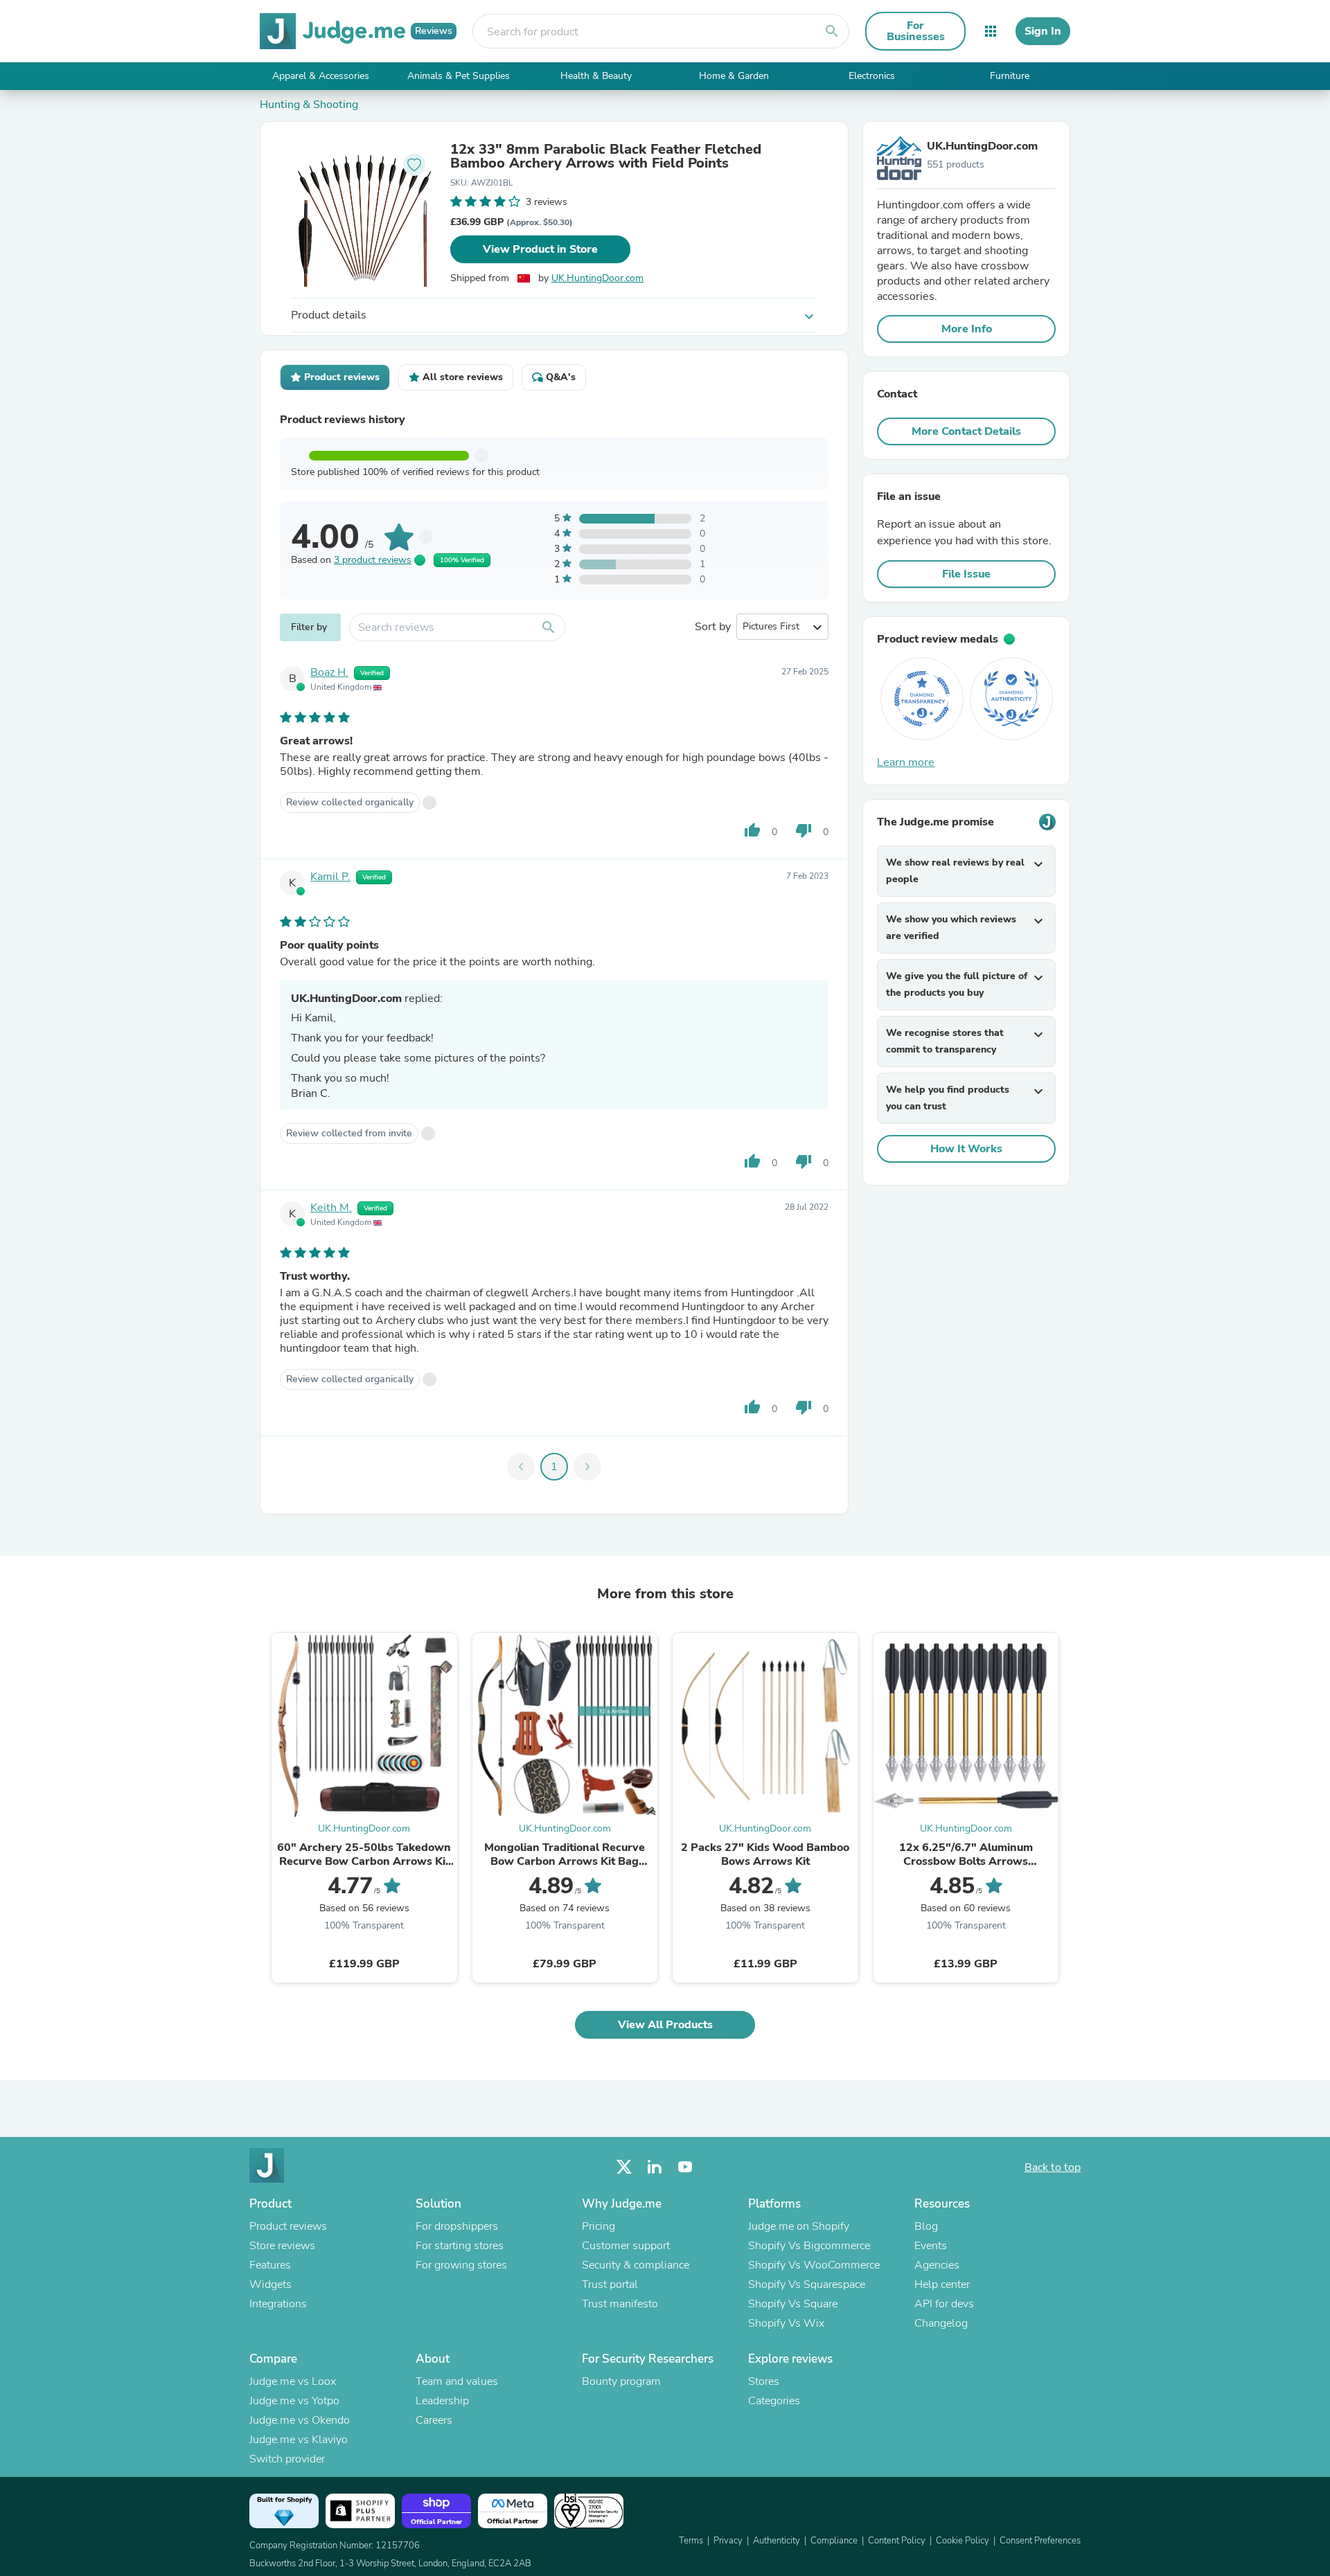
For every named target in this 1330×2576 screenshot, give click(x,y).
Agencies (937, 2265)
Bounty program (621, 2381)
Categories (774, 2401)
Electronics (872, 76)
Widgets (271, 2284)
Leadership (442, 2401)
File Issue (966, 574)
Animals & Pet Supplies (459, 76)
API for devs (944, 2304)
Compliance (834, 2541)
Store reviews (282, 2246)
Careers (434, 2420)
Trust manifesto (620, 2304)
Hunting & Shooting (309, 105)
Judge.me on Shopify (799, 2226)
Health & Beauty (596, 76)
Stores (764, 2381)
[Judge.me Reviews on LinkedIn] (655, 2167)
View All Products (665, 2025)
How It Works (966, 1149)
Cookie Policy (963, 2541)
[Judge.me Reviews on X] (624, 2167)
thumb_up (752, 830)
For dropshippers (457, 2226)
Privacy (728, 2541)
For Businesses (916, 31)
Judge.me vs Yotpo (294, 2401)
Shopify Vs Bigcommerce (809, 2246)
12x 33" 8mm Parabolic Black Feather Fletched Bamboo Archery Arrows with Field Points (606, 156)
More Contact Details (966, 431)
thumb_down (804, 830)
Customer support (626, 2246)
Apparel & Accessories (321, 76)
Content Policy (897, 2541)
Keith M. (331, 1208)
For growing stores (461, 2265)
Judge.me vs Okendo (300, 2420)
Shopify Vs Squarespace (807, 2284)
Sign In (1043, 31)
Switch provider (287, 2459)
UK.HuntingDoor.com (597, 278)
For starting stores (460, 2246)
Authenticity (777, 2541)
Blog (926, 2226)
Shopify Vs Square (793, 2304)
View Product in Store (540, 249)
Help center (942, 2284)
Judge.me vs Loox (293, 2381)
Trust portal (610, 2284)
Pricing (598, 2226)
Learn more (906, 762)
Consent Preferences (1040, 2541)
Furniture (1010, 76)
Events (931, 2246)
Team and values (457, 2381)
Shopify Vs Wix (786, 2323)
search (832, 31)
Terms (691, 2541)
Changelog (941, 2323)
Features (270, 2265)
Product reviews (288, 2226)
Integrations (278, 2304)
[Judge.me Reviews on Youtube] (685, 2167)
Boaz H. (329, 672)
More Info (967, 329)
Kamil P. (330, 877)
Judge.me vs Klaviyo (299, 2440)
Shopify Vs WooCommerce (814, 2265)
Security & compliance (636, 2265)
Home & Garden (734, 76)
